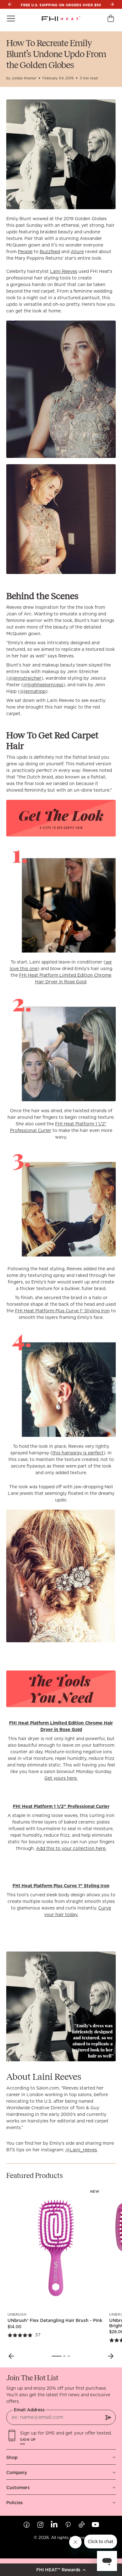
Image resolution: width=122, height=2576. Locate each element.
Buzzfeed (50, 252)
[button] (61, 2570)
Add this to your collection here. (71, 1848)
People (25, 252)
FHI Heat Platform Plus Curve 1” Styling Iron (62, 1311)
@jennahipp (33, 691)
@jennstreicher (25, 678)
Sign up (28, 2440)
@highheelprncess (43, 685)
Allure (77, 252)
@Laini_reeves (81, 2150)
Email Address (29, 2410)
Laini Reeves (64, 271)
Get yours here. (61, 1778)
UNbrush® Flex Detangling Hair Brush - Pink (55, 2320)
